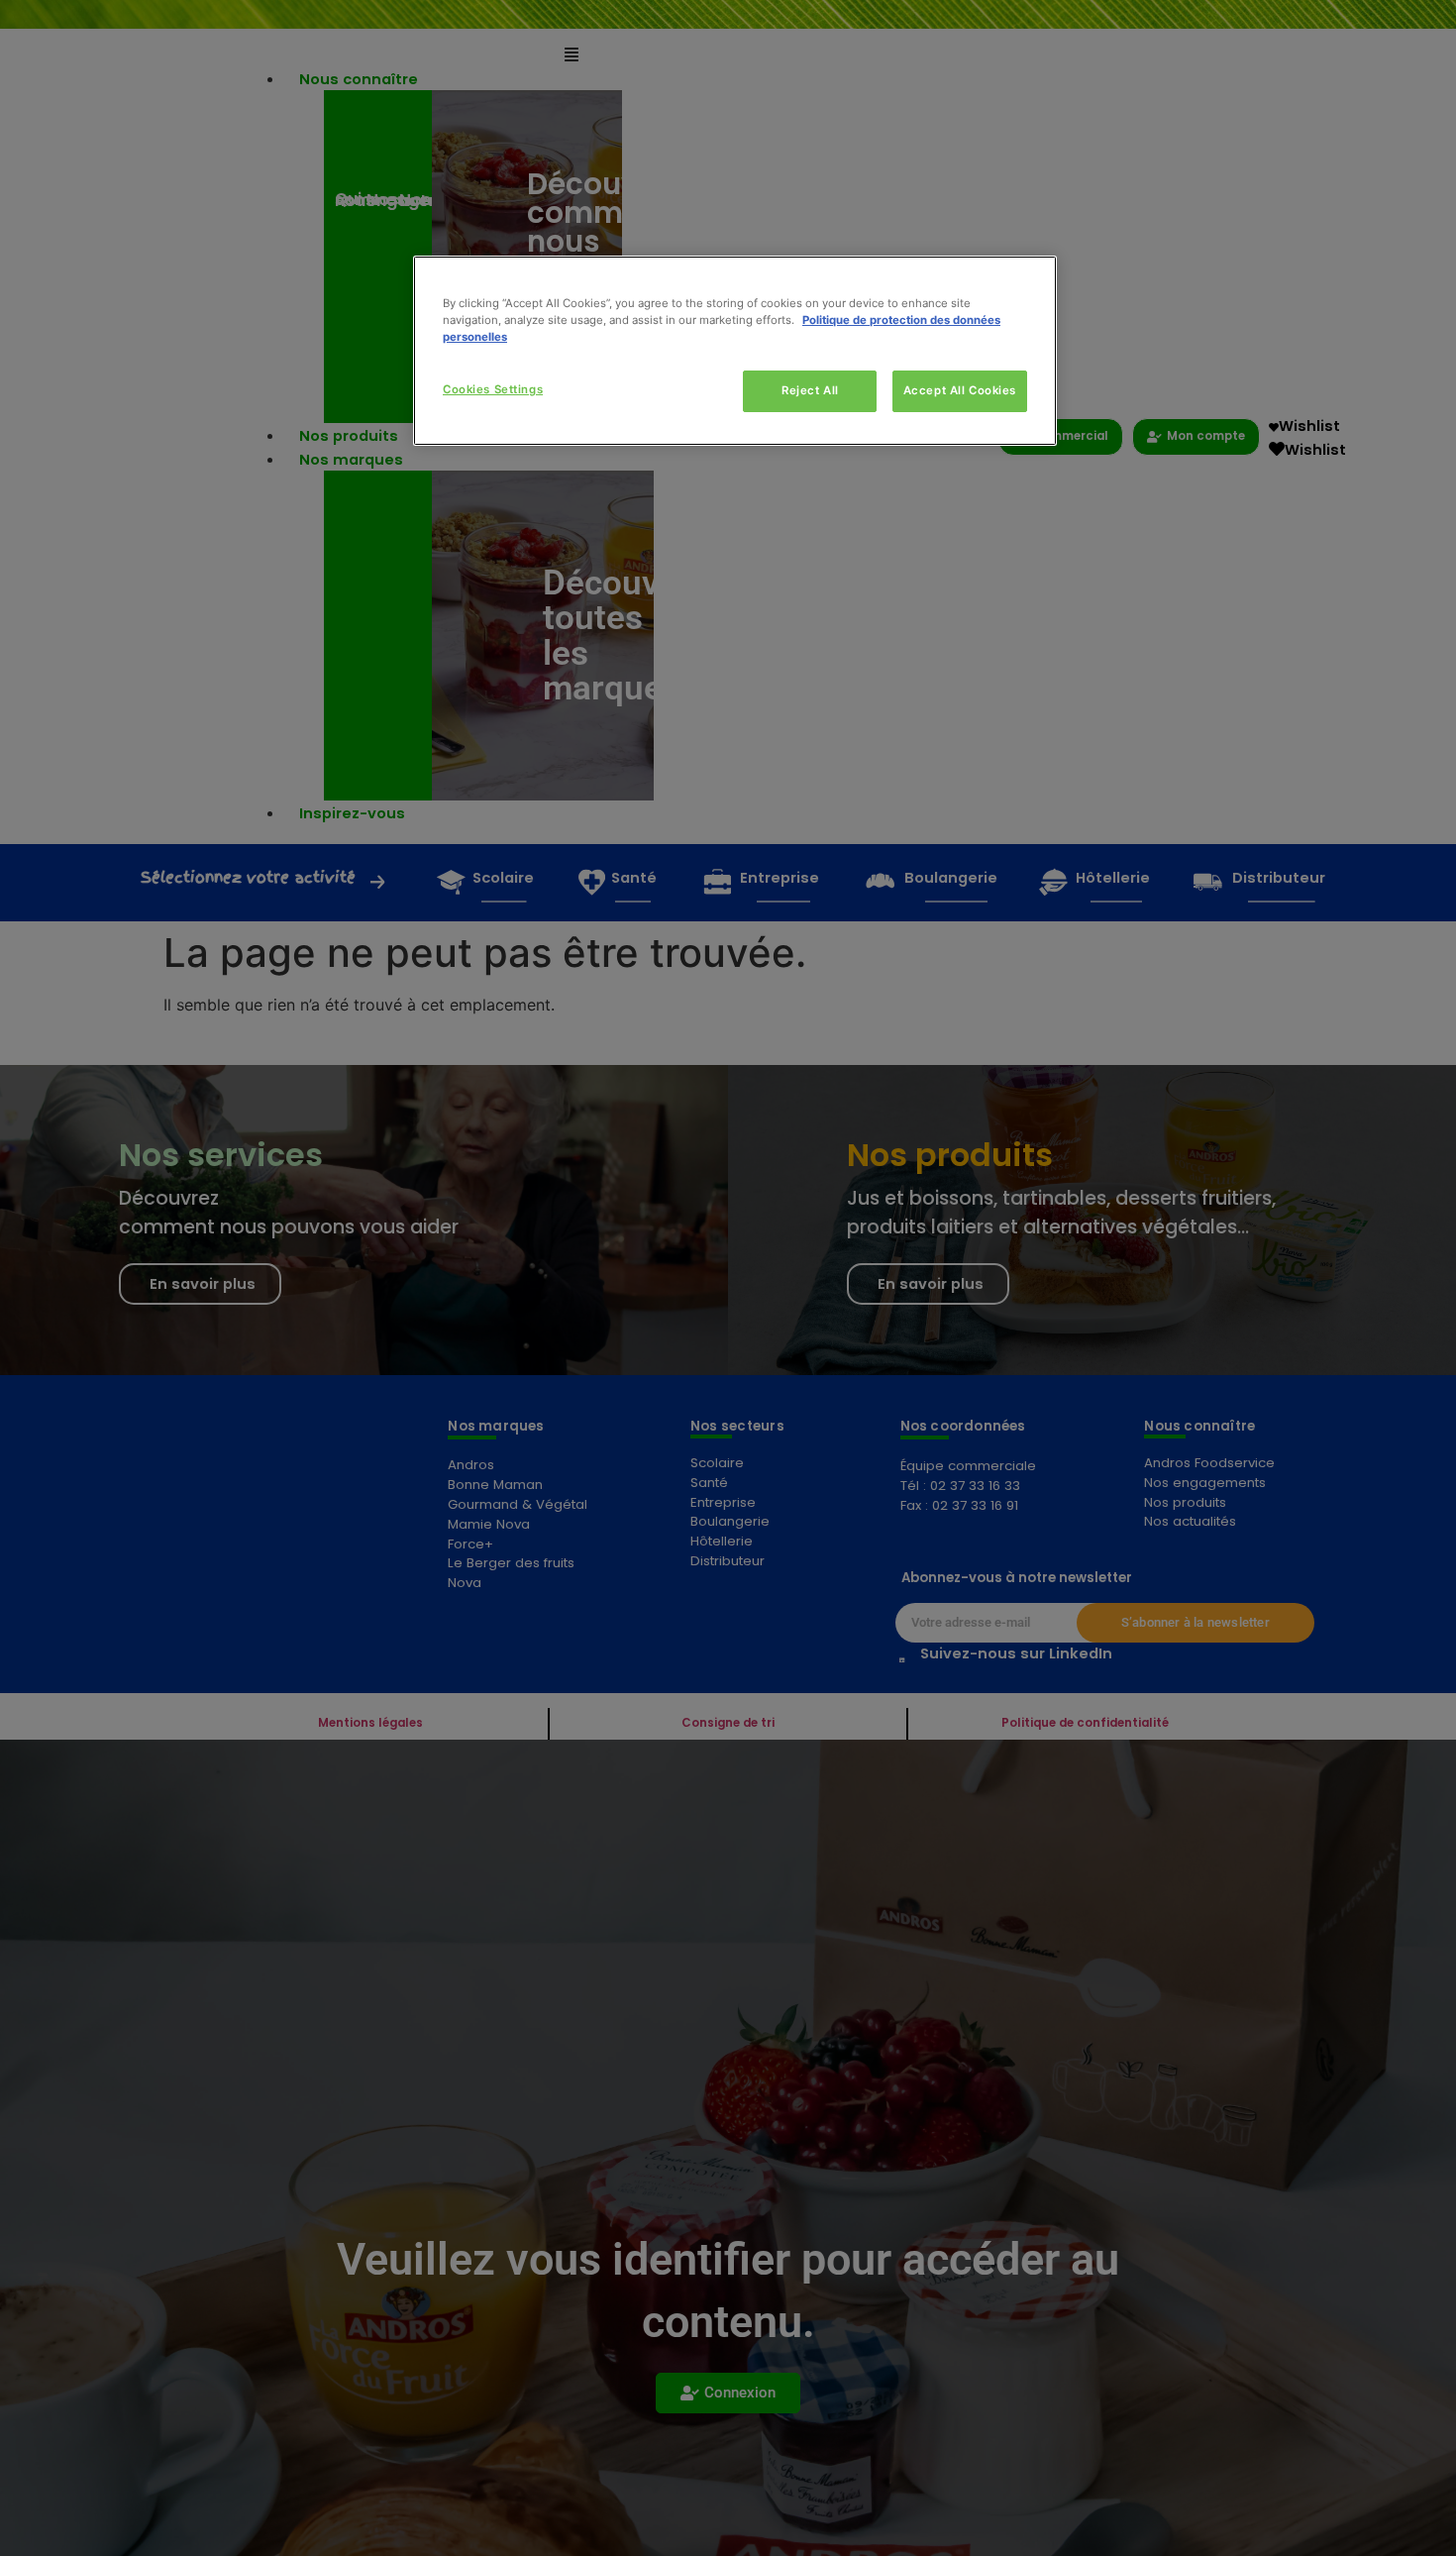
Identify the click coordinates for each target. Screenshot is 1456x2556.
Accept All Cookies (960, 390)
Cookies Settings (493, 389)
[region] (735, 351)
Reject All (810, 390)
